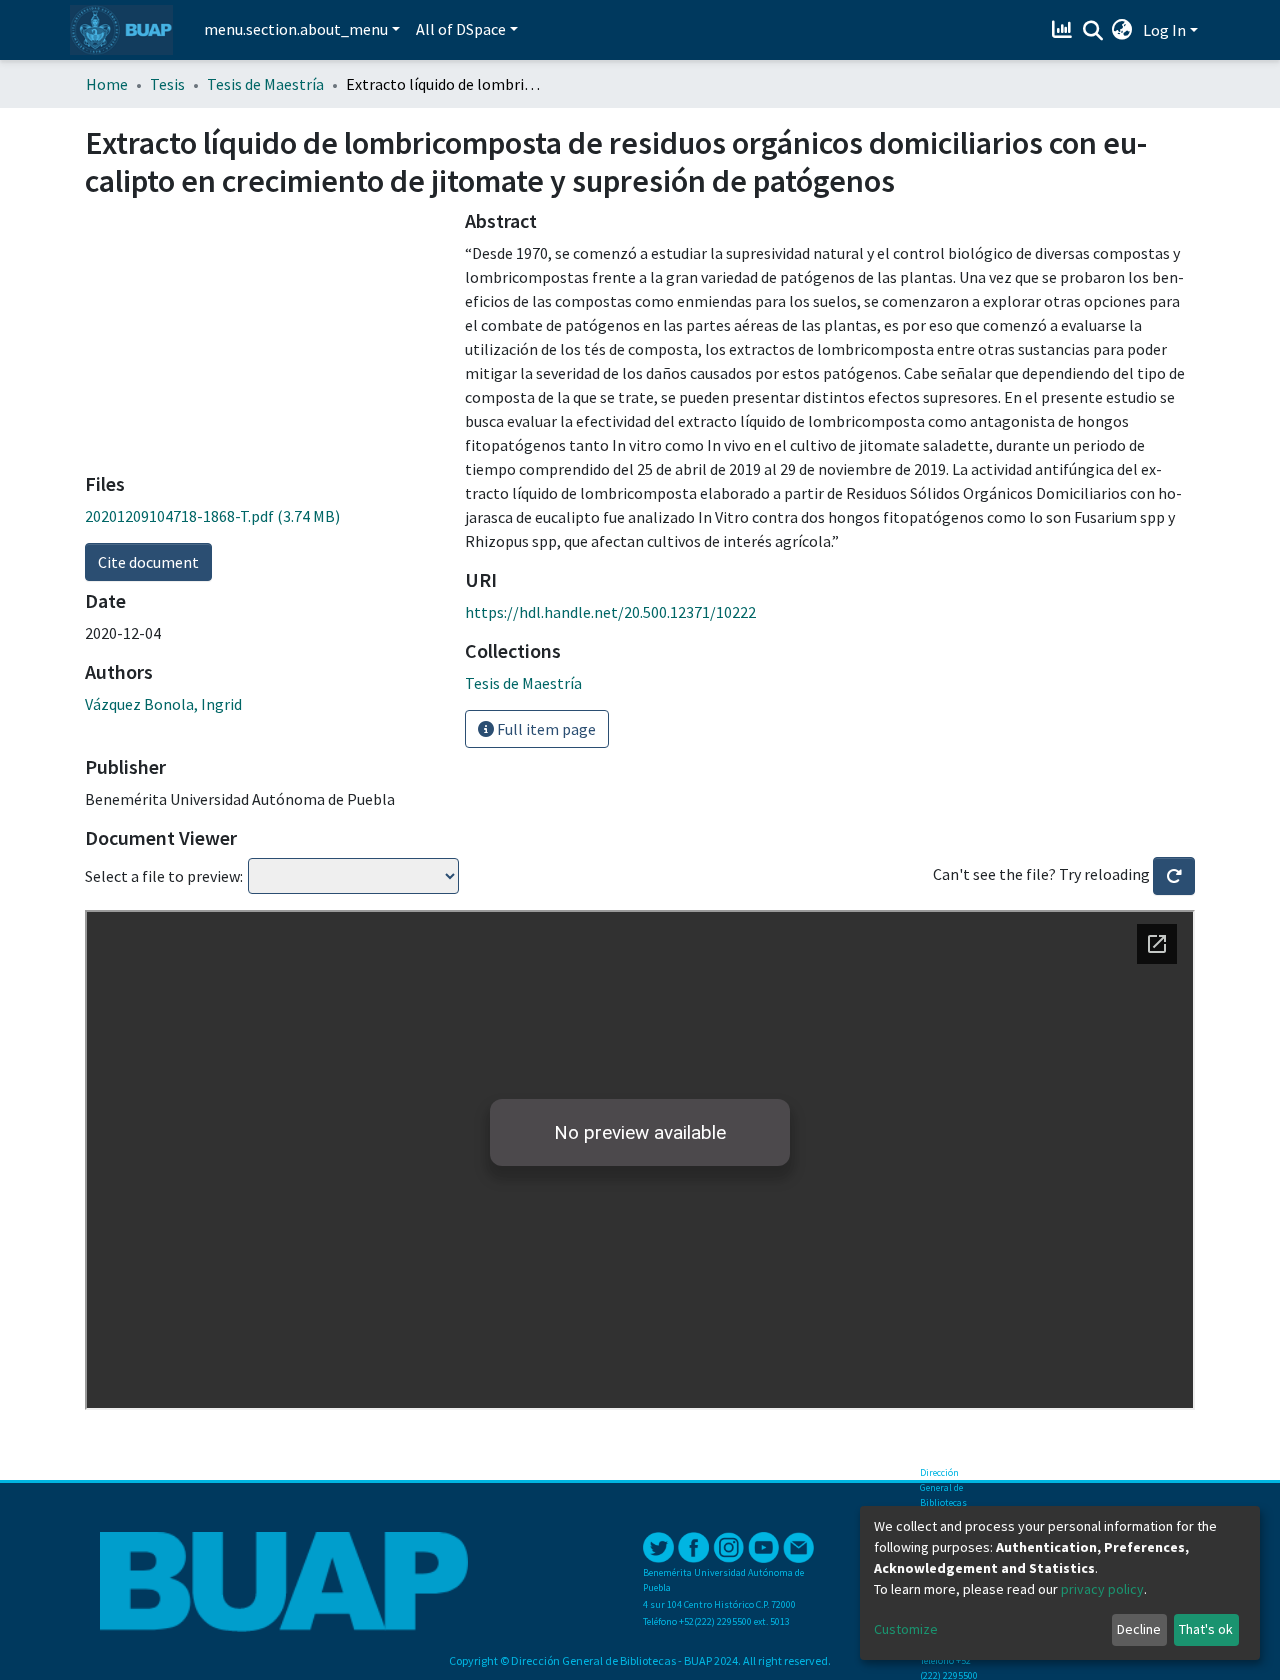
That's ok (1206, 1629)
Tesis (167, 84)
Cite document (148, 562)
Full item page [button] (545, 729)
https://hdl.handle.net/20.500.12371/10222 (610, 612)
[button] (1122, 30)
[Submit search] (1092, 31)
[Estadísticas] (1064, 30)
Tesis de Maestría (265, 84)
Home (107, 84)
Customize (906, 1629)
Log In (1164, 30)
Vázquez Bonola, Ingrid (163, 704)
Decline (1139, 1629)
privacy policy (1102, 1589)
